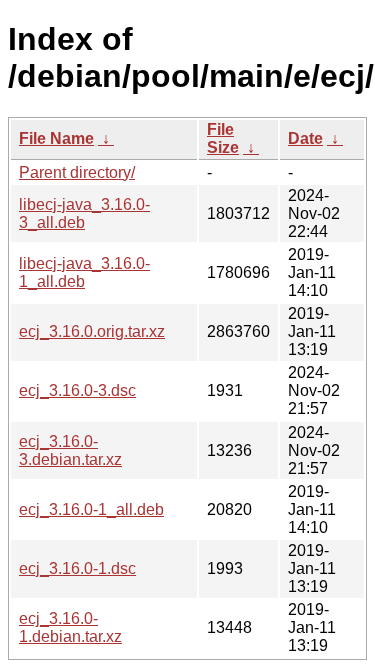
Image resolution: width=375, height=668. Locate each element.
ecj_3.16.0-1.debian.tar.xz (70, 627)
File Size (223, 138)
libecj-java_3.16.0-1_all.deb (84, 272)
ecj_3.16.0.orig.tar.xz (92, 331)
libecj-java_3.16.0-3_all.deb (84, 213)
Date (305, 138)
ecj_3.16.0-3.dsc (77, 390)
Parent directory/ (77, 172)
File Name (56, 138)
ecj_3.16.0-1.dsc (77, 568)
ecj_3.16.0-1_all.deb (91, 509)
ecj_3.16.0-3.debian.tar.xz (70, 450)
